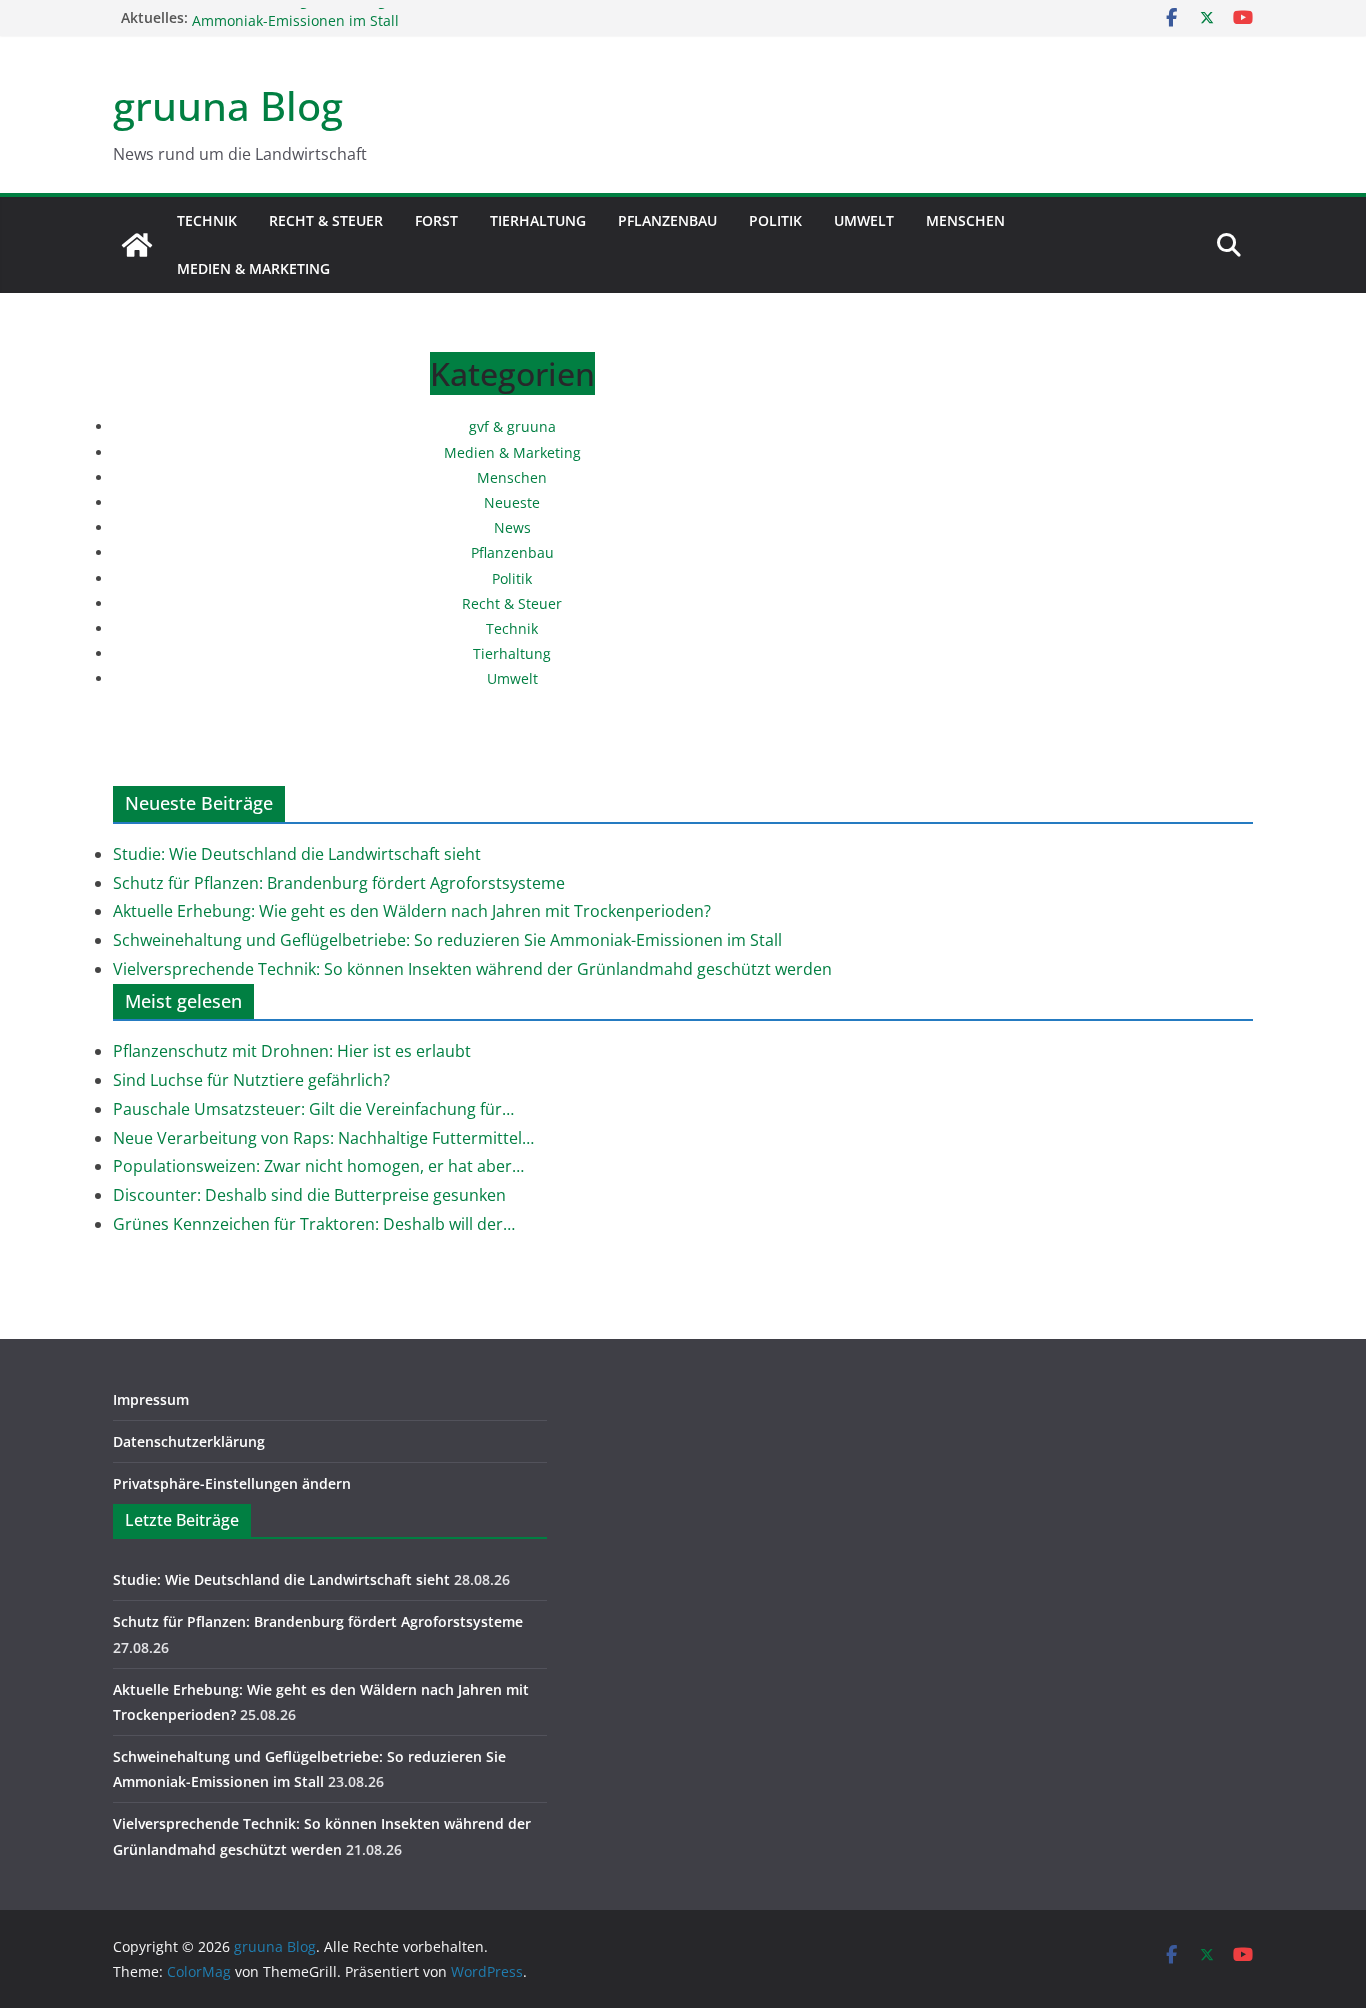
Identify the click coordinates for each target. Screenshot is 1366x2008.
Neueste (512, 502)
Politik (775, 220)
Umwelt (864, 220)
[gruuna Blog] (137, 245)
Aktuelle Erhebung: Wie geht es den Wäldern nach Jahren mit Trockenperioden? (412, 911)
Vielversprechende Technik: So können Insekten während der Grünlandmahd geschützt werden (472, 969)
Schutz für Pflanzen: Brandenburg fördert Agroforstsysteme (339, 883)
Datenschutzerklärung (189, 1441)
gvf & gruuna (512, 426)
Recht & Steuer (326, 220)
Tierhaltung (538, 220)
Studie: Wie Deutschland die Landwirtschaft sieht (297, 854)
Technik (207, 220)
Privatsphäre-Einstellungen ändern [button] (232, 1483)
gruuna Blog (228, 105)
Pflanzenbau (667, 220)
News (512, 527)
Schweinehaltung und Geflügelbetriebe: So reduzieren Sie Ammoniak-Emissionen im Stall (386, 22)
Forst (436, 220)
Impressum (151, 1399)
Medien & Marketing (253, 268)
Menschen (965, 220)
